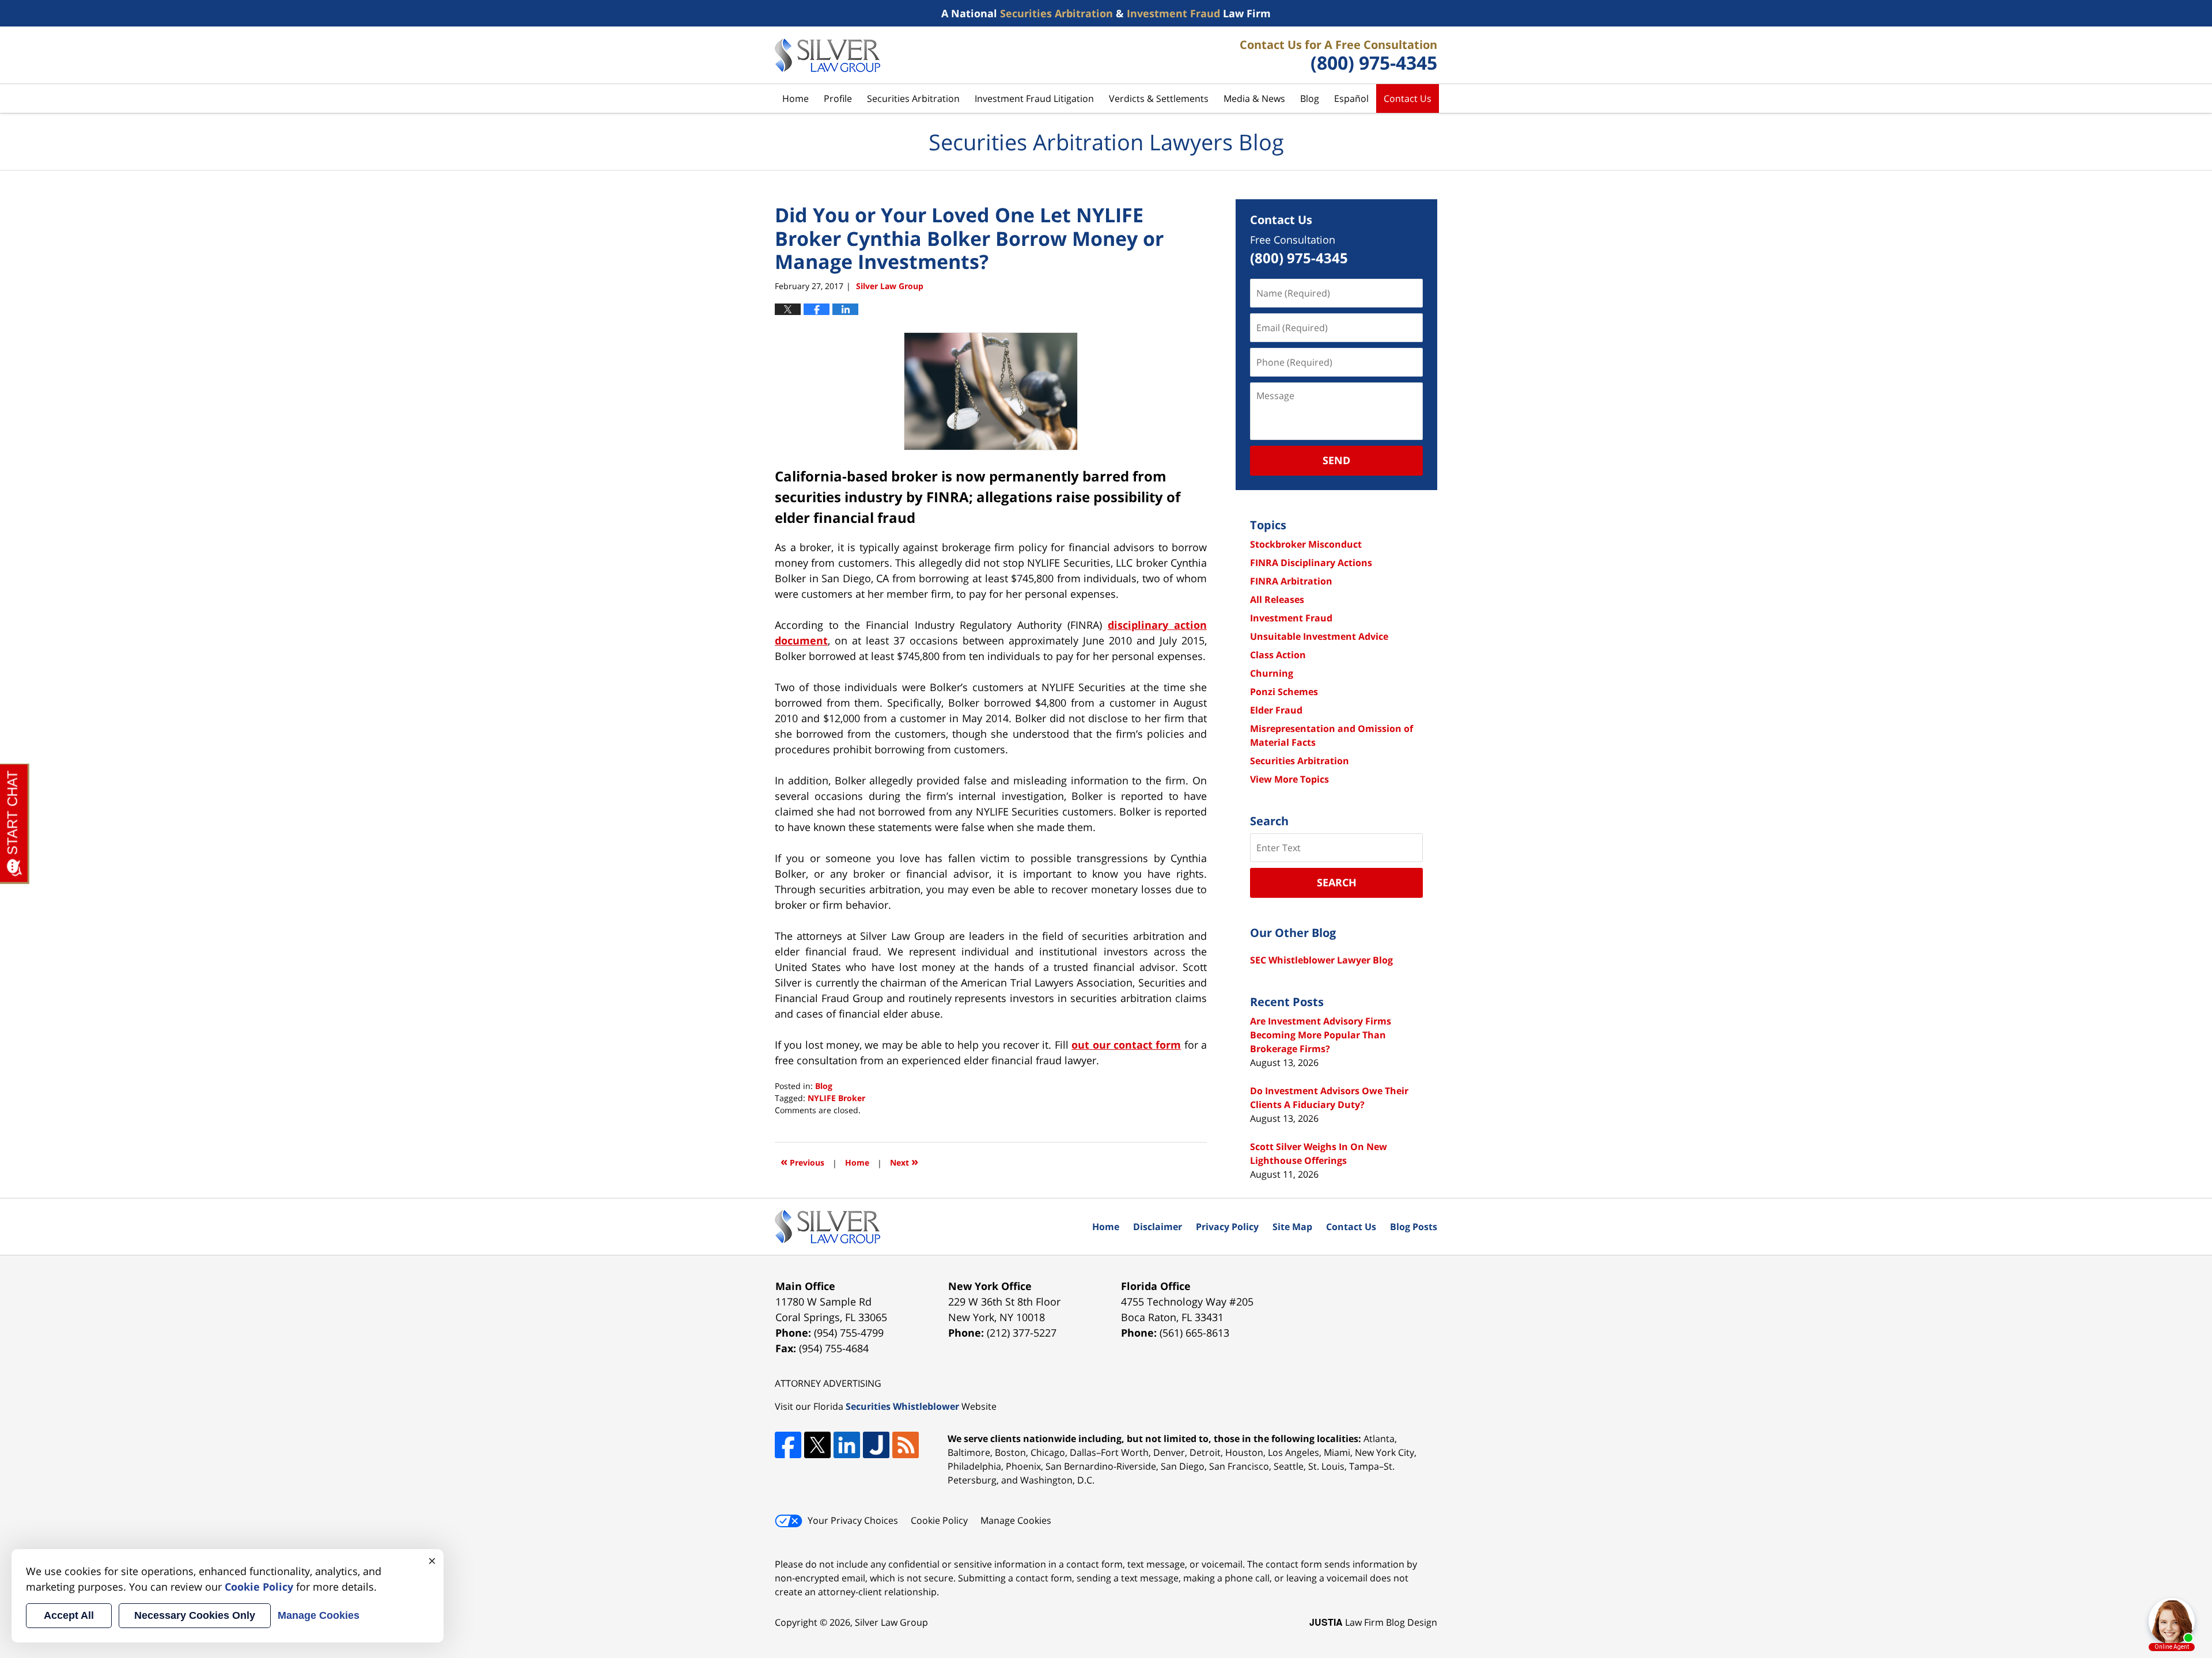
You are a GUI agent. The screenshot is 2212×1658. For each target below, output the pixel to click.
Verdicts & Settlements (1159, 98)
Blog (1310, 98)
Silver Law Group (891, 1622)
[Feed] (906, 1445)
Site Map (1292, 1227)
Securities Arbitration (913, 98)
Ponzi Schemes (1284, 692)
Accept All (69, 1615)
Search (1337, 882)
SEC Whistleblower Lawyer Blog (1321, 960)
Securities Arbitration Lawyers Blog (827, 55)
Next (904, 1161)
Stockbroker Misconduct (1306, 544)
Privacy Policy (1227, 1227)
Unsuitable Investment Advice (1319, 636)
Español (1351, 98)
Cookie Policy (939, 1520)
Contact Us (1408, 98)
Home (796, 98)
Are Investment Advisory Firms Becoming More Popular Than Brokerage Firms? (1321, 1035)
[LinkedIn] (847, 1445)
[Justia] (876, 1445)
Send (1336, 460)
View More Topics (1289, 779)
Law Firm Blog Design (1373, 1622)
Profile (838, 98)
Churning (1272, 673)
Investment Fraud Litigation (1034, 98)
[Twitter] (817, 1445)
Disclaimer (1158, 1227)
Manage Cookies (1016, 1520)
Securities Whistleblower (902, 1406)
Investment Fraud (1291, 618)
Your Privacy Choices (853, 1520)
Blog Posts (1414, 1227)
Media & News (1254, 98)
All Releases (1277, 600)
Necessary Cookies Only (195, 1615)
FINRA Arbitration (1291, 581)
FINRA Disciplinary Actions (1311, 563)
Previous (802, 1161)
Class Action (1278, 655)
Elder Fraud (1276, 710)
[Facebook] (788, 1445)
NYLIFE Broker (836, 1098)
